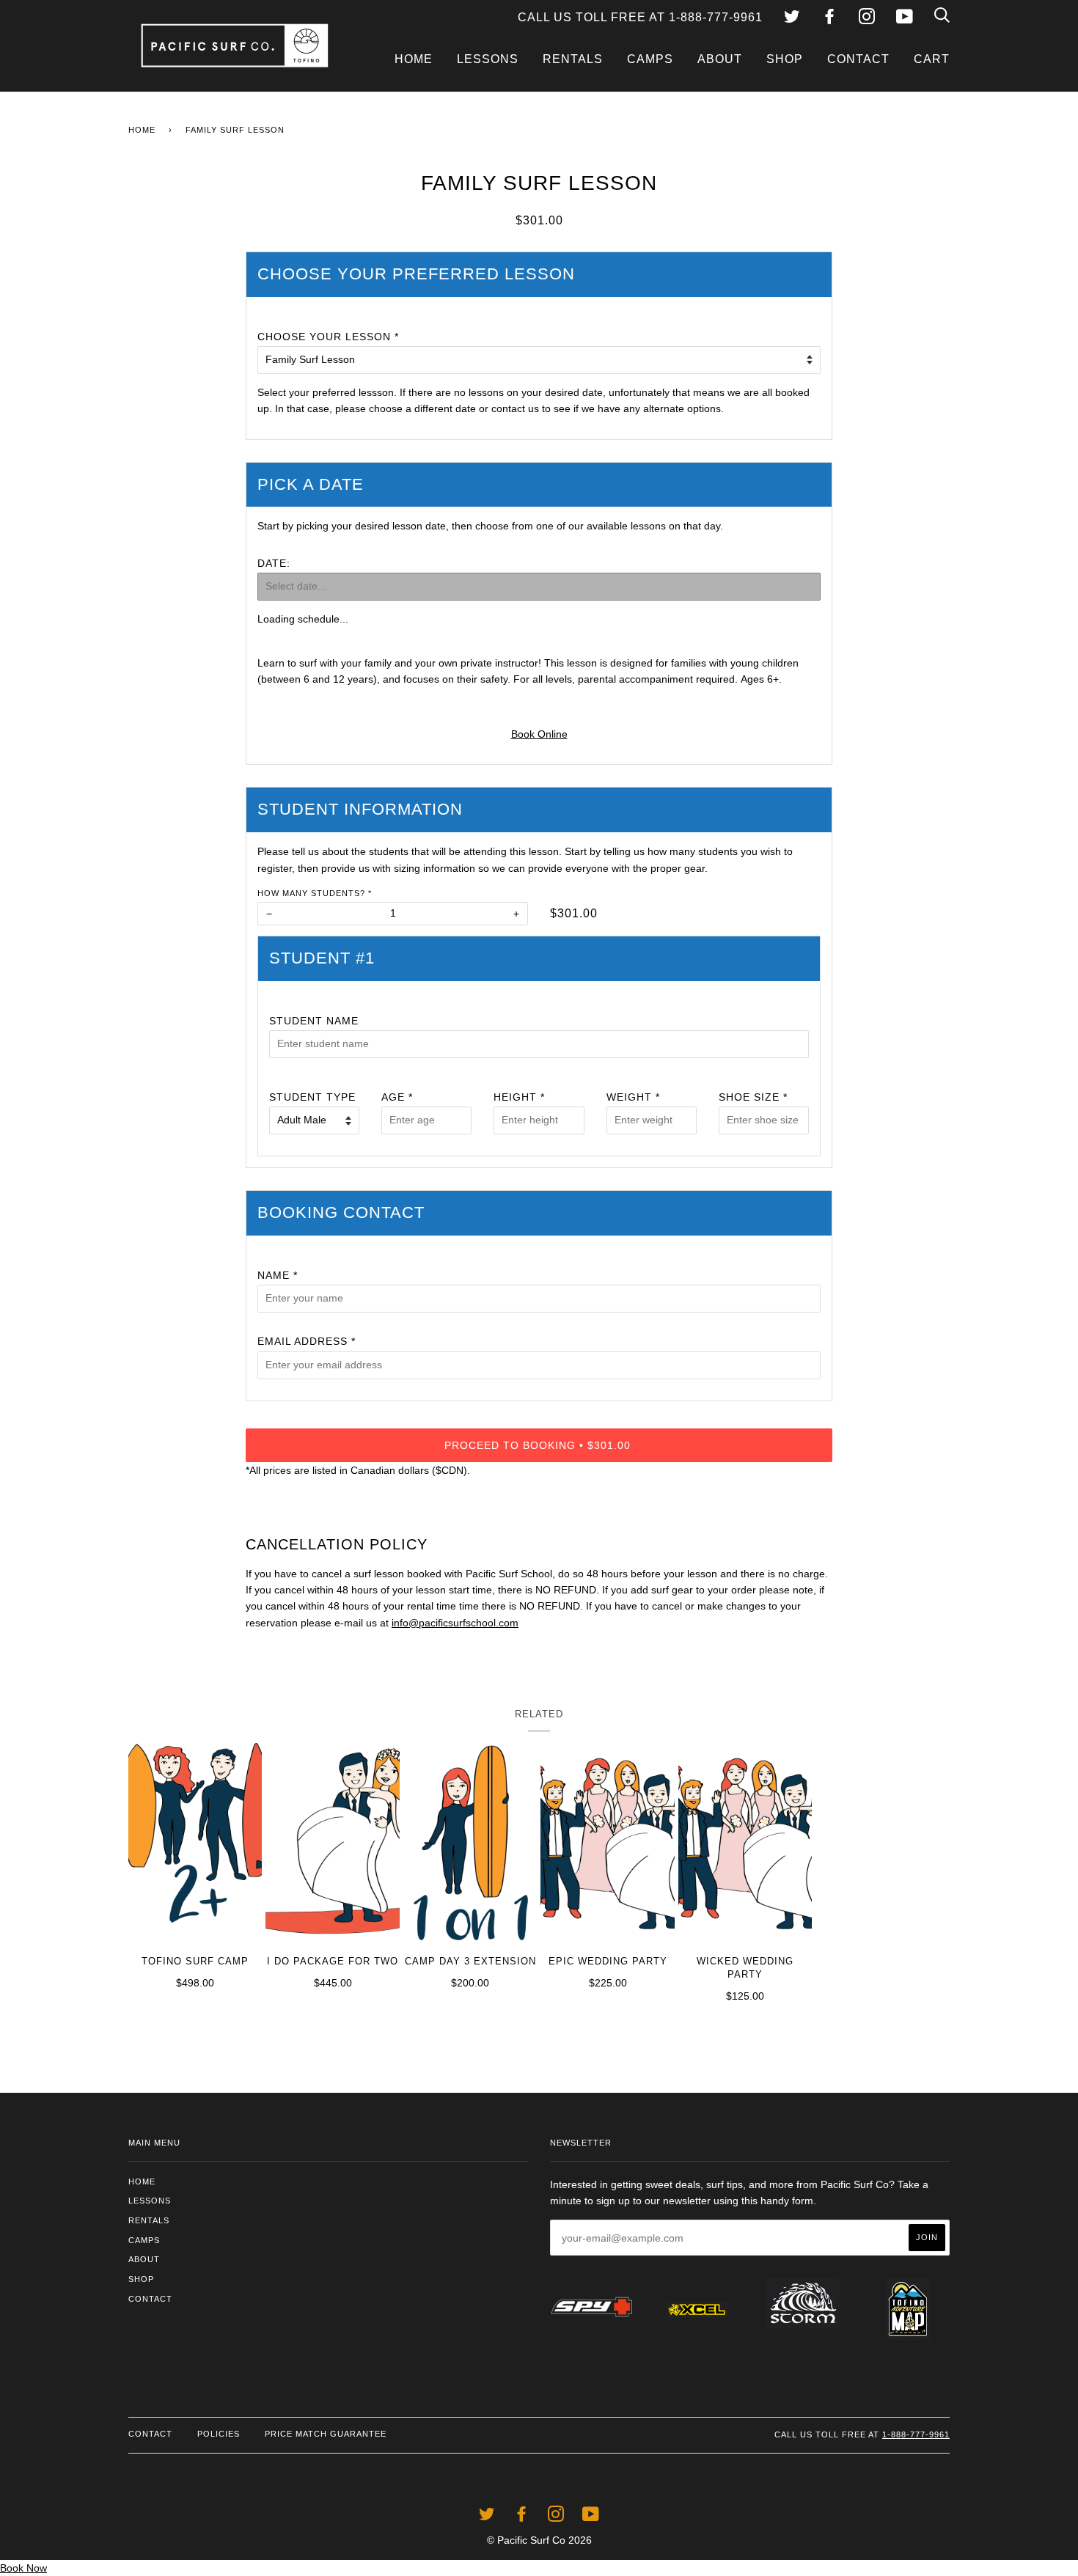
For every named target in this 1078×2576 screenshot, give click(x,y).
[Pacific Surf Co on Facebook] (829, 19)
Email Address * (307, 1341)
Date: (274, 563)
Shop (785, 59)
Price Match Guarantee (326, 2434)
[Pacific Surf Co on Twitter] (792, 19)
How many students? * (315, 893)
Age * (397, 1097)
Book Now (23, 2568)
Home (414, 59)
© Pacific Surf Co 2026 (539, 2540)
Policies (219, 2434)
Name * (278, 1275)
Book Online (539, 734)
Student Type (312, 1097)
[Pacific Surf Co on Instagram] (867, 19)
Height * (519, 1097)
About (720, 59)
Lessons (488, 59)
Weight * (633, 1097)
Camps (650, 59)
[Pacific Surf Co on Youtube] (905, 19)
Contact (858, 59)
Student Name (314, 1021)
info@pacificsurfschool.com (455, 1623)
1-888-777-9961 (916, 2434)
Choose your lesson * (328, 337)
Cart (932, 59)
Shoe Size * (753, 1097)
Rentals (573, 59)
